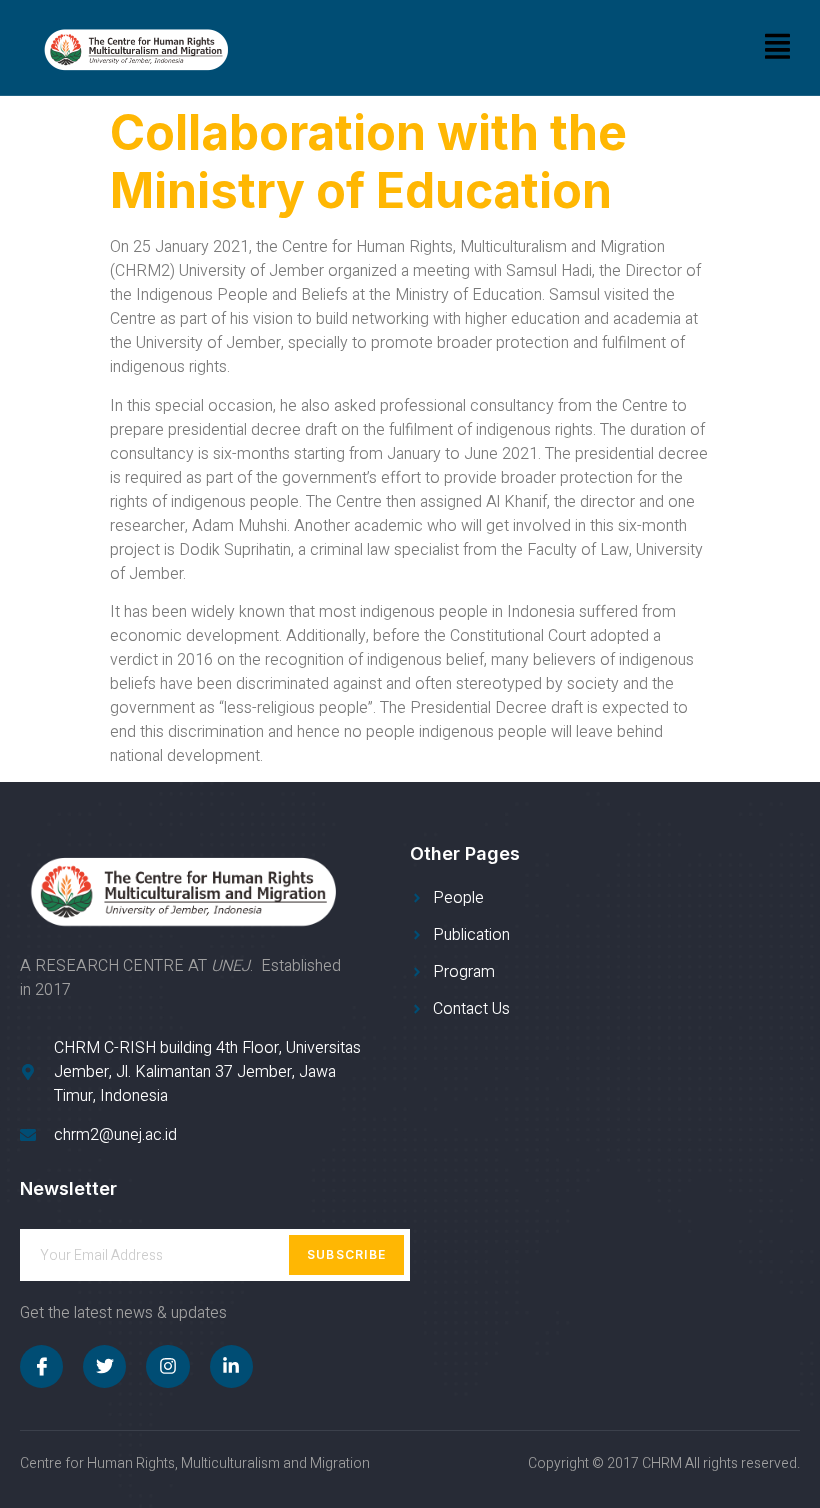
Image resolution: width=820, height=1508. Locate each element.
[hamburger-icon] (777, 47)
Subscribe (347, 1254)
